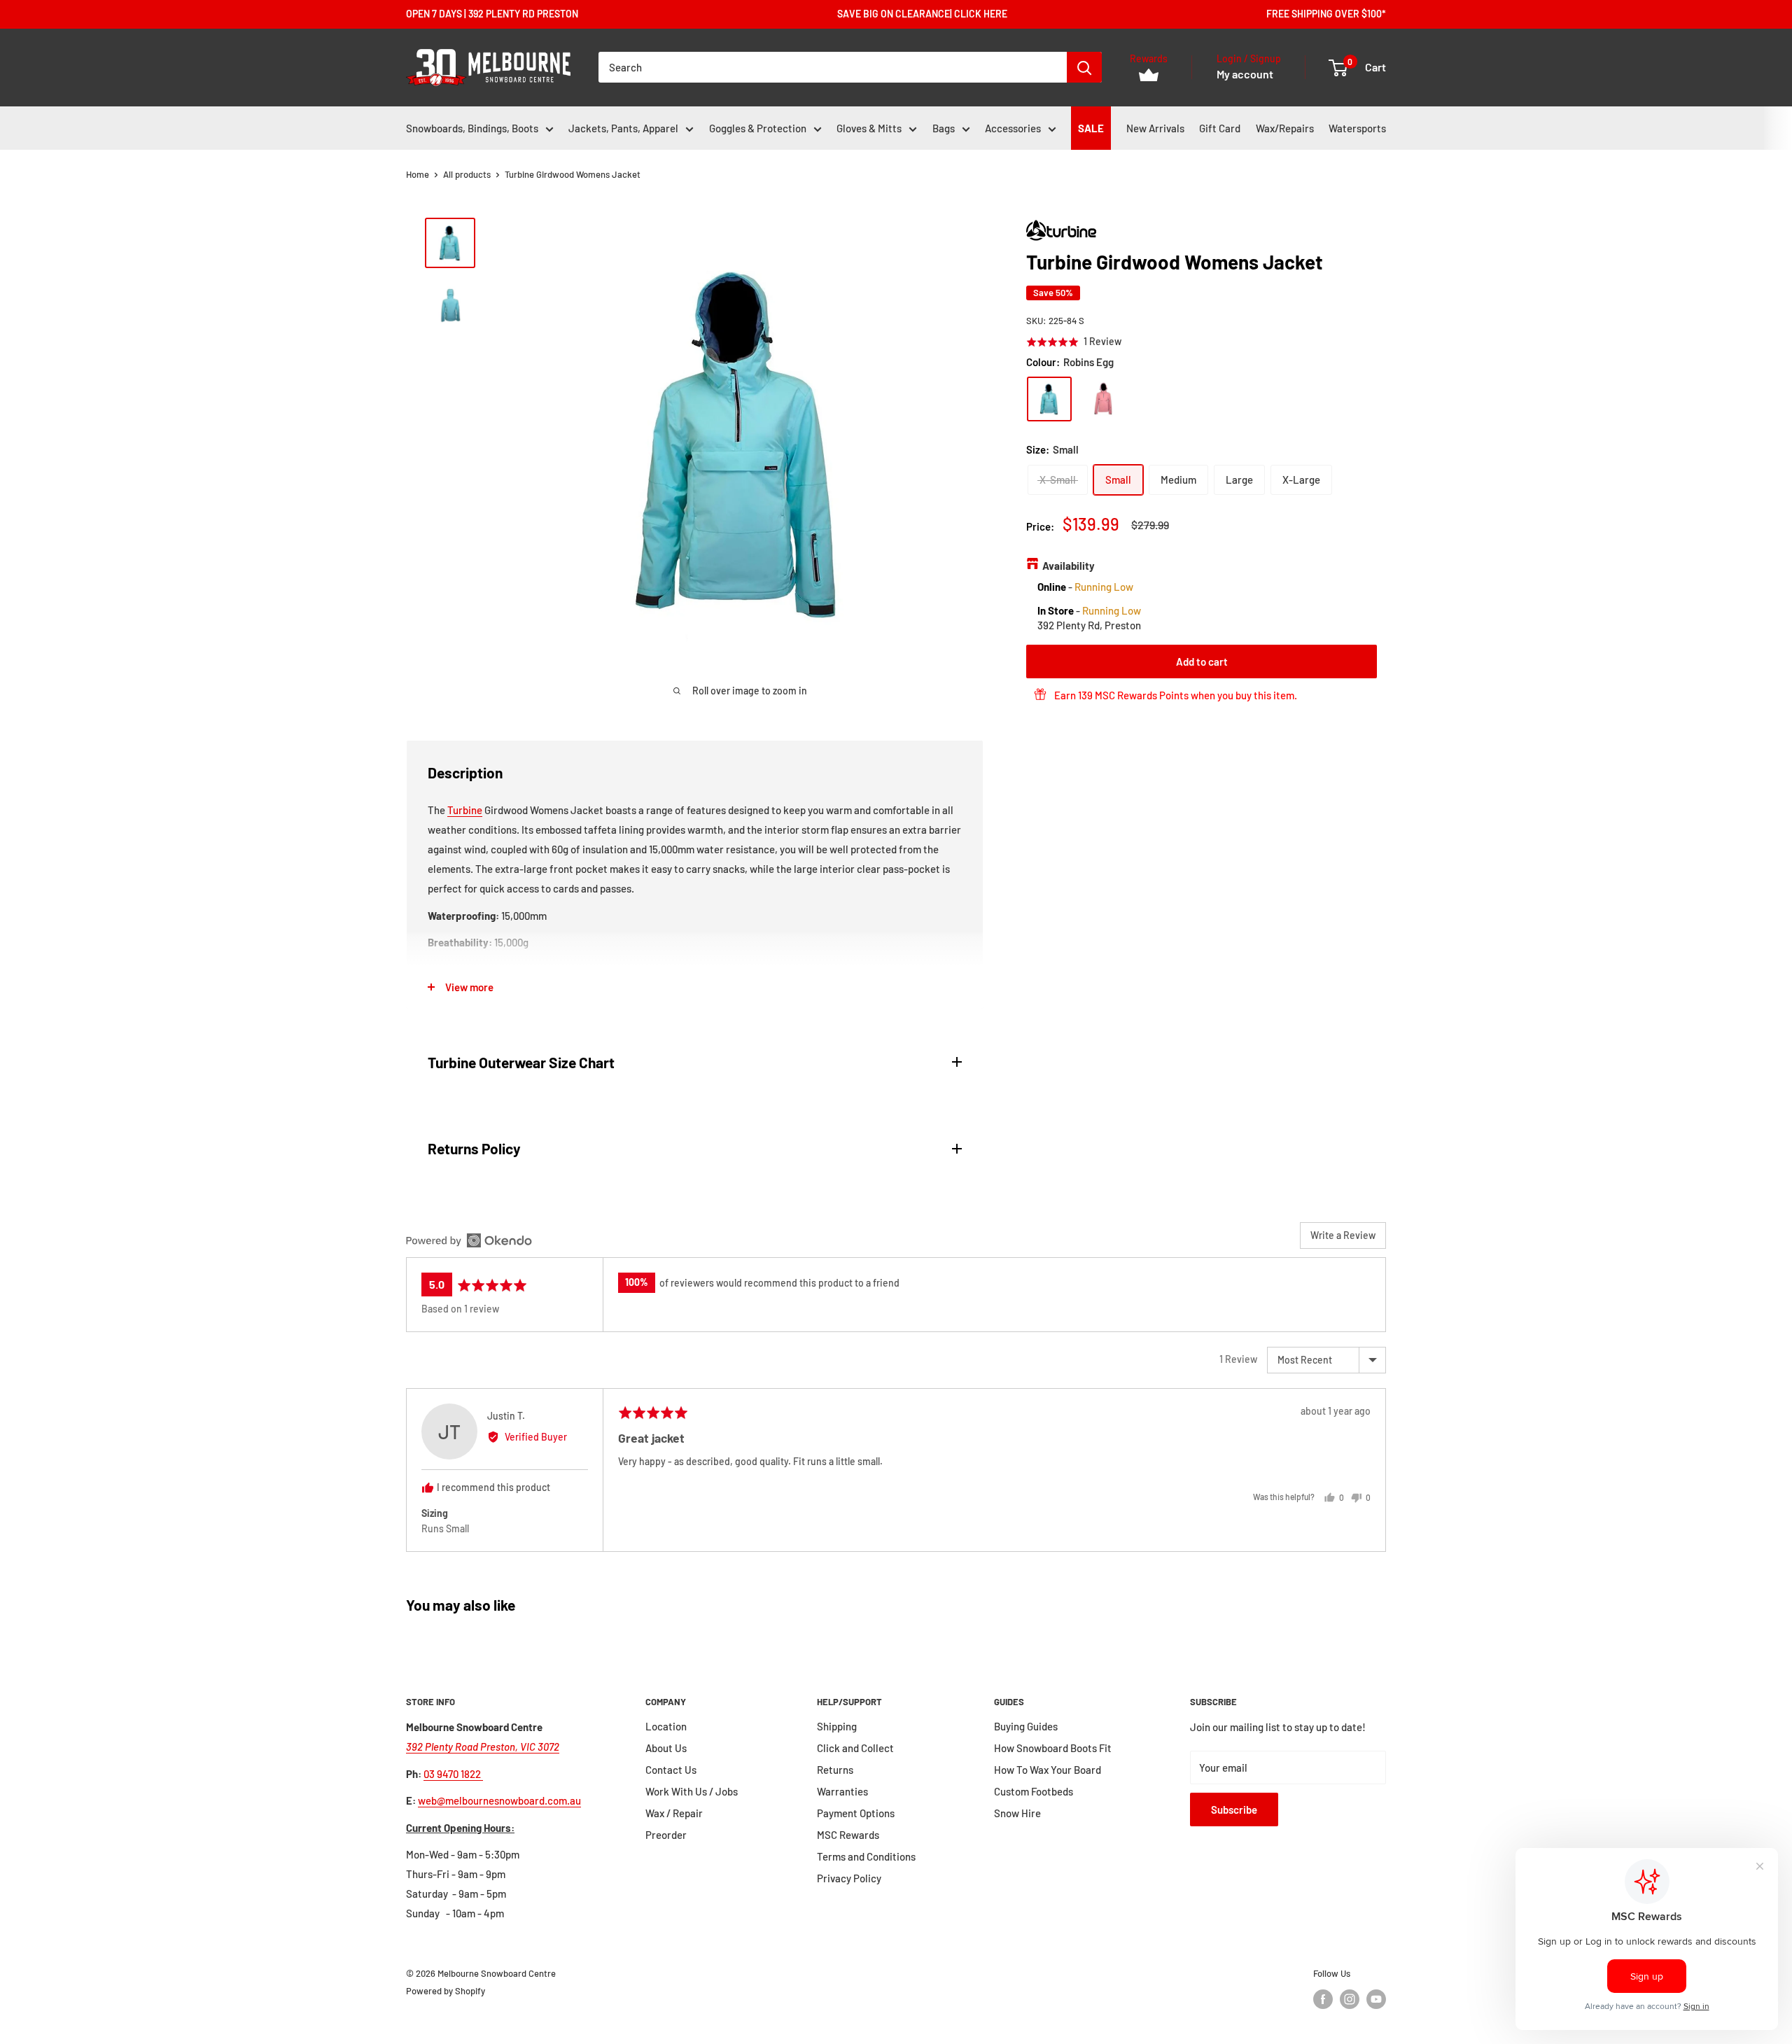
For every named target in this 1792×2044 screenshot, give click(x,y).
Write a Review (1343, 1235)
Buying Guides (1026, 1726)
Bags (944, 128)
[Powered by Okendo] (469, 1240)
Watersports (1357, 128)
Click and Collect (855, 1748)
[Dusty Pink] (1103, 399)
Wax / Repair (674, 1813)
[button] (1074, 341)
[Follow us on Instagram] (1350, 1999)
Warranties (842, 1791)
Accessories (1013, 128)
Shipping (837, 1726)
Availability (1069, 566)
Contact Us (671, 1770)
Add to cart (1202, 661)
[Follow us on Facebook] (1323, 1999)
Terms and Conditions (866, 1856)
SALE (1091, 128)
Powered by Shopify (446, 1991)
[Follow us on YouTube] (1376, 1999)
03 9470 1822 (453, 1774)
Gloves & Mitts (869, 128)
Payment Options (856, 1813)
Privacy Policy (849, 1878)
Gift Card (1220, 128)
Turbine (465, 810)
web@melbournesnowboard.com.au (499, 1800)
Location (666, 1726)
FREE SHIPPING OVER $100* (1326, 14)
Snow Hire (1017, 1813)
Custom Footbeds (1034, 1791)
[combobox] (833, 67)
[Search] (1084, 67)
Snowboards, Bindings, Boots (472, 128)
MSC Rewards (848, 1835)
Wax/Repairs (1285, 128)
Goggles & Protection (758, 128)
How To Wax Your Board (1048, 1770)
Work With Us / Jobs (692, 1791)
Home (418, 174)
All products (467, 174)
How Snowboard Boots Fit (1053, 1748)
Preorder (666, 1835)
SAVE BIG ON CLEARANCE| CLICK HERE (922, 14)
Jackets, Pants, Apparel (623, 128)
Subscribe (1234, 1809)
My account (1245, 75)
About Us (666, 1748)
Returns (835, 1770)
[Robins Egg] (1049, 399)
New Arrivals (1155, 128)
